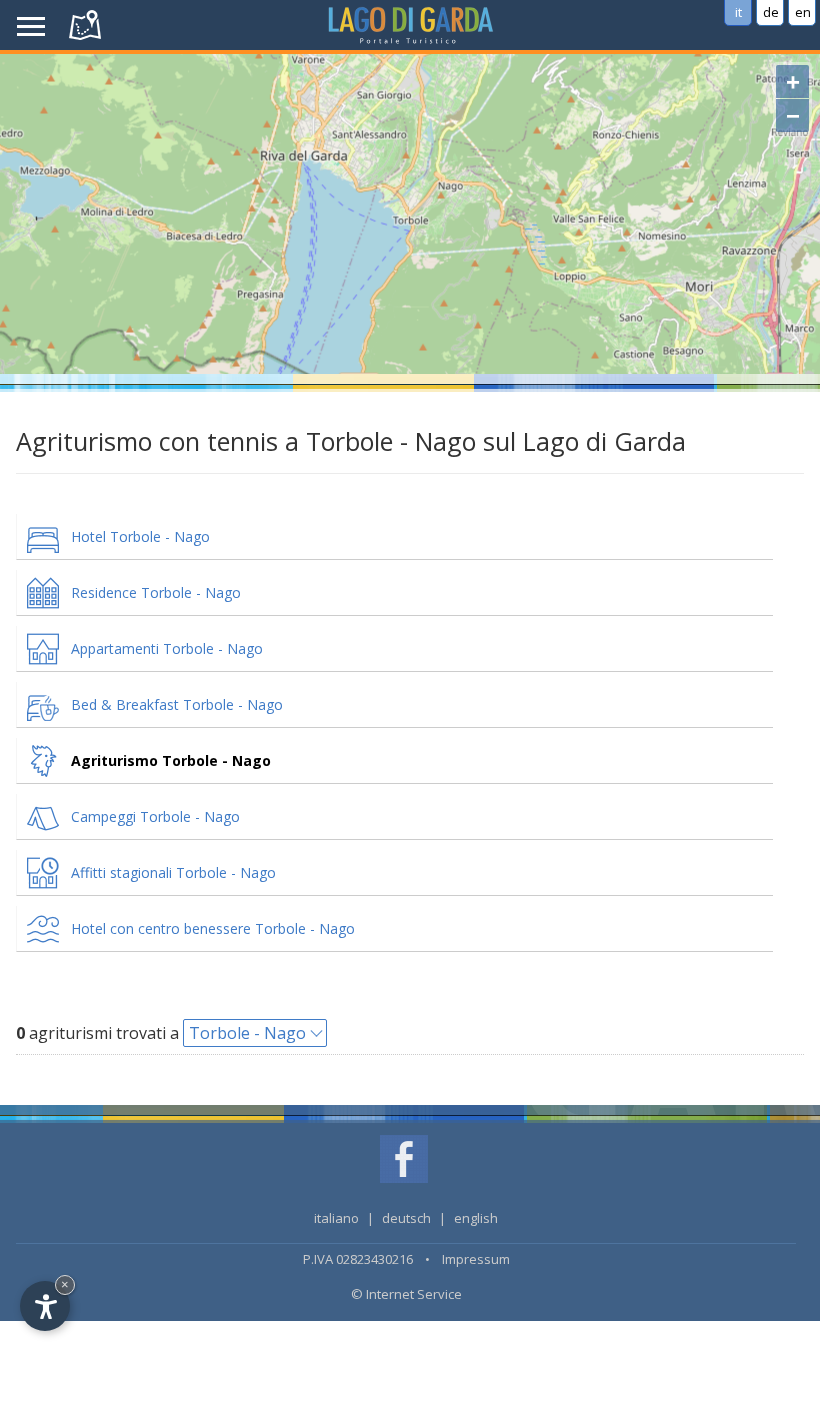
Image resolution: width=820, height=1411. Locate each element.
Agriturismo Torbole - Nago (171, 760)
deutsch (406, 1218)
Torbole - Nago (247, 1033)
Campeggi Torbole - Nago (155, 816)
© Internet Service (406, 1294)
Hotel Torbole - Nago (140, 536)
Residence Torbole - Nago (156, 592)
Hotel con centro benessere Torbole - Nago (213, 928)
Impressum (476, 1259)
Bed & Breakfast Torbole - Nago (177, 704)
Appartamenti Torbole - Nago (167, 648)
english (476, 1218)
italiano (336, 1218)
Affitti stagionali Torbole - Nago (173, 872)
